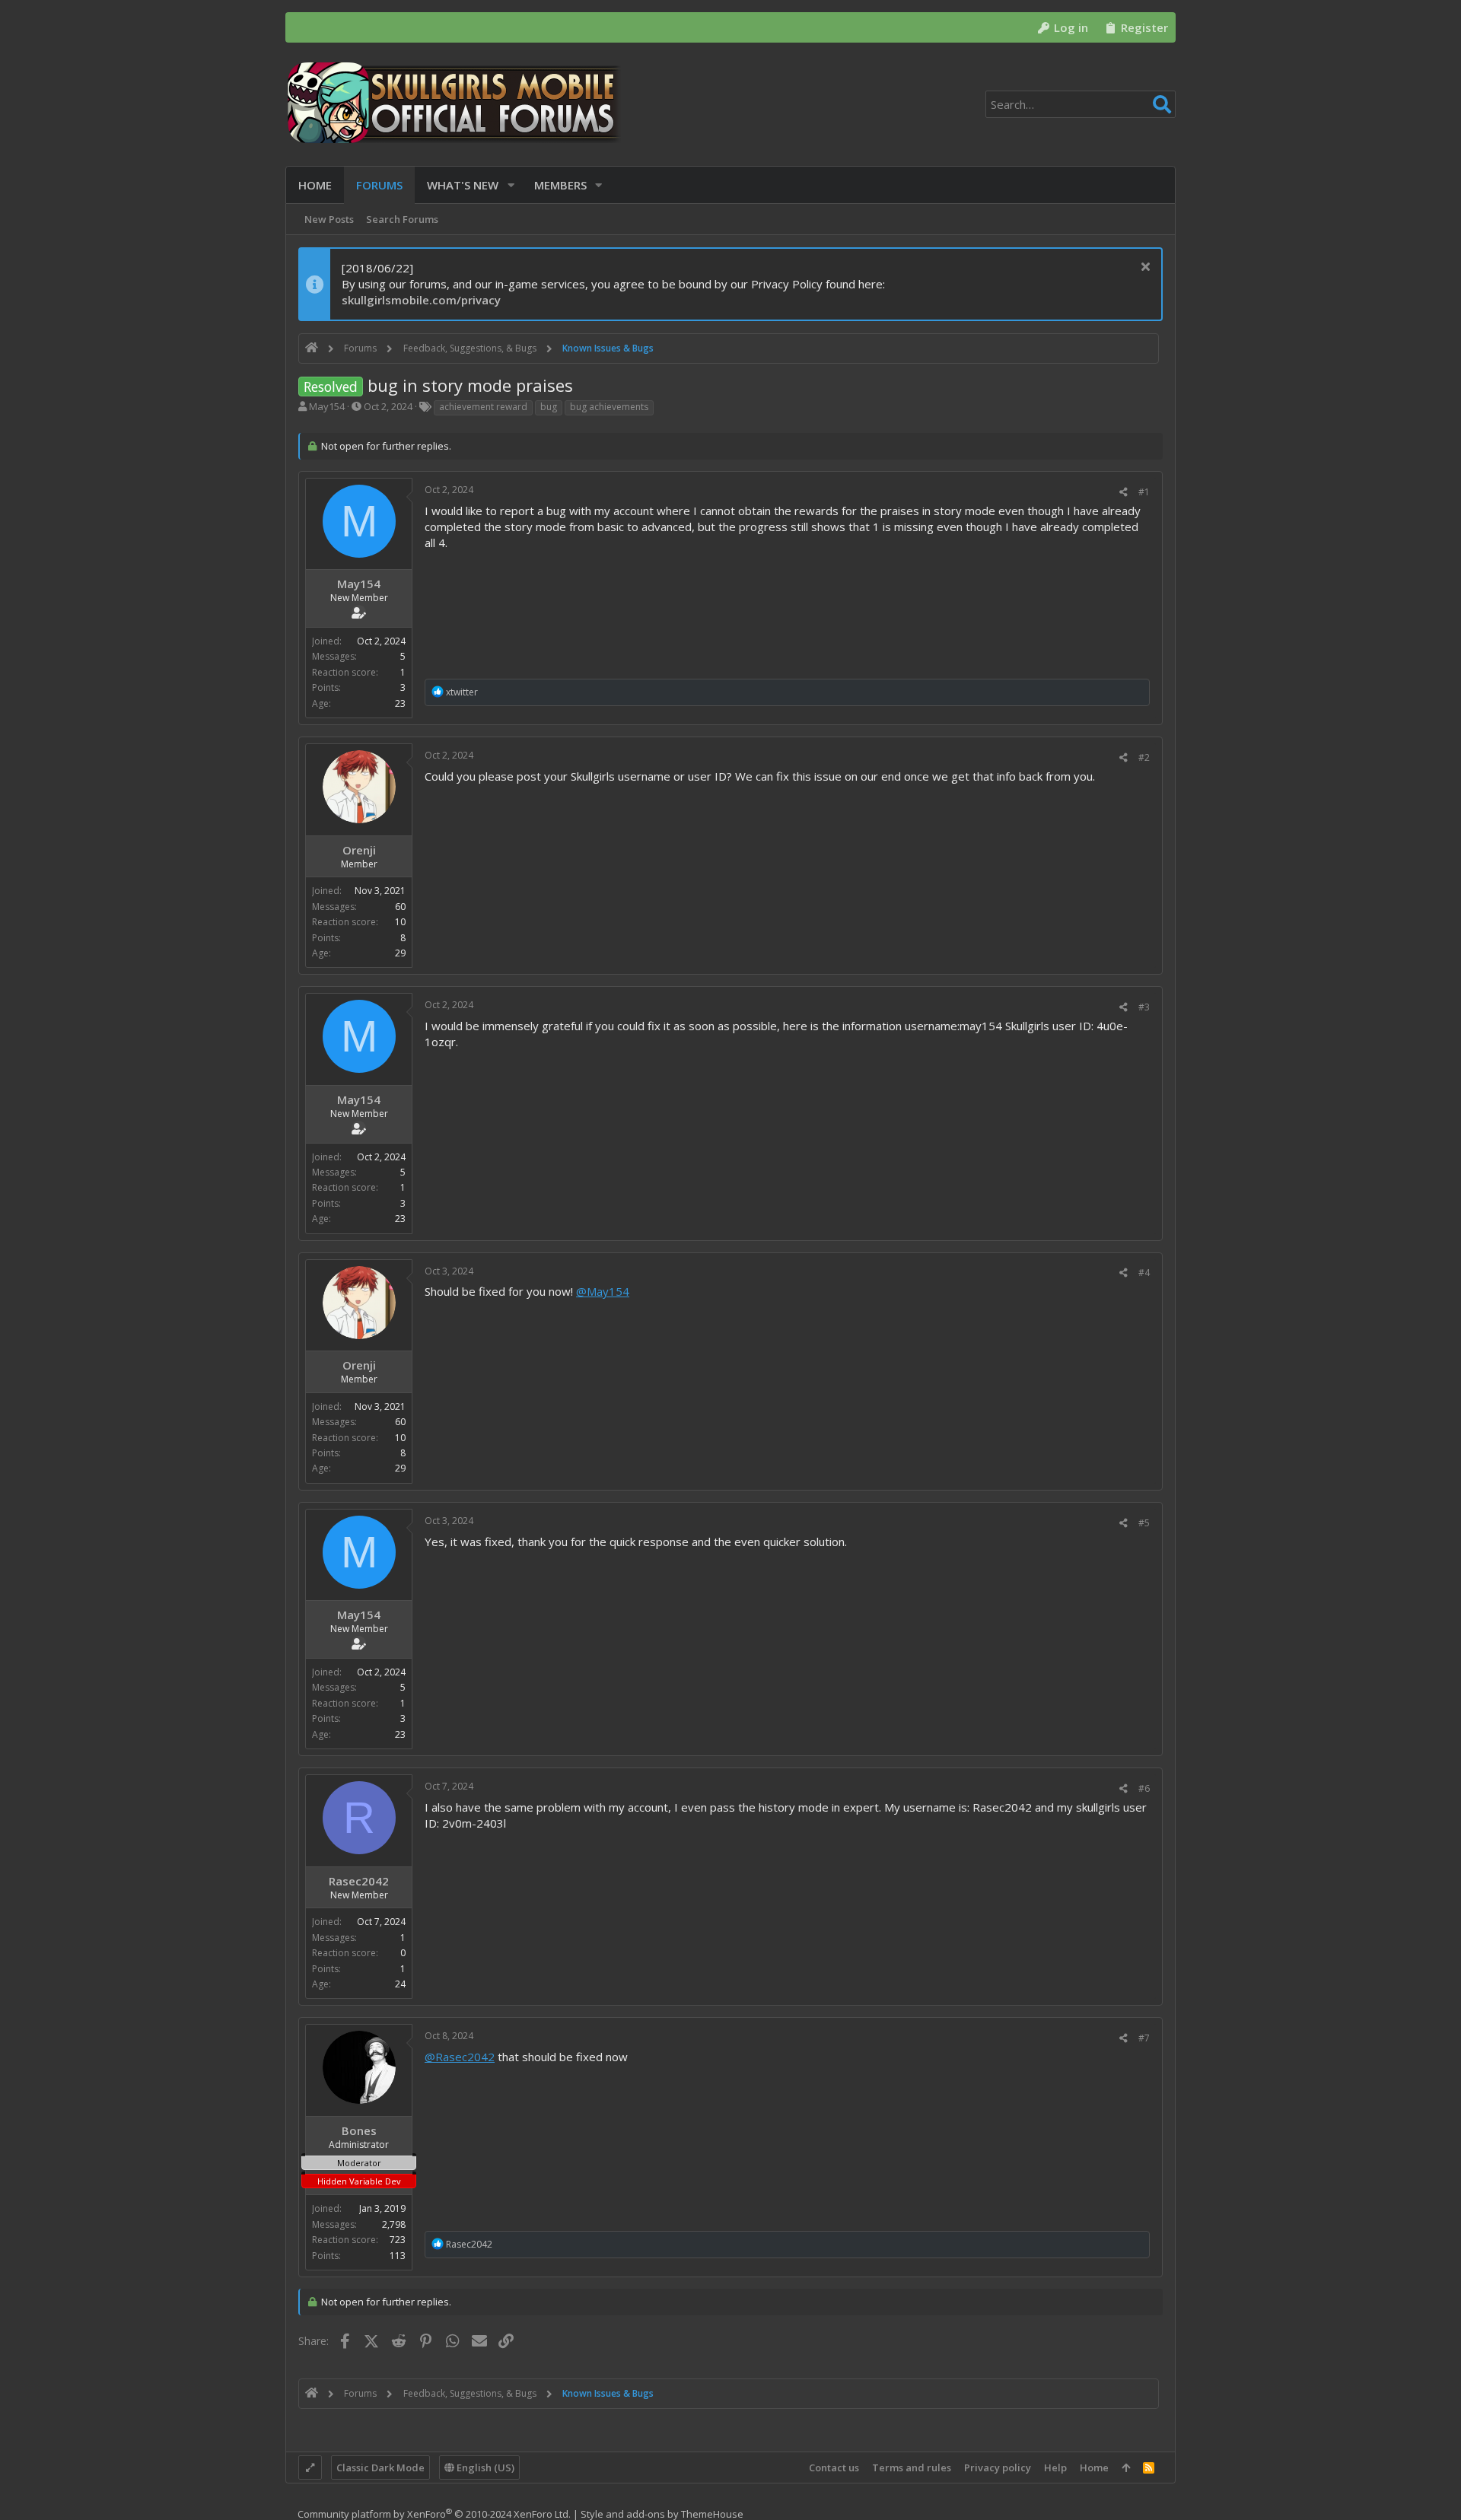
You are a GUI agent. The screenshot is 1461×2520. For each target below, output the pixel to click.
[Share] (1124, 492)
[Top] (1126, 2467)
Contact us (834, 2467)
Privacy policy (998, 2467)
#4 (1144, 1273)
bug (549, 407)
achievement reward (483, 407)
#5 (1144, 1523)
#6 (1144, 1788)
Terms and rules (912, 2467)
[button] (511, 185)
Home (1094, 2467)
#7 (1144, 2038)
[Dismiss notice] (1143, 268)
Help (1055, 2467)
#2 (1144, 757)
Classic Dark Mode (380, 2467)
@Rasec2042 (460, 2057)
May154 (327, 406)
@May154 (603, 1291)
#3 (1144, 1007)
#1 (1144, 492)
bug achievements (609, 407)
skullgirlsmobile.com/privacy (421, 300)
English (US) (484, 2467)
